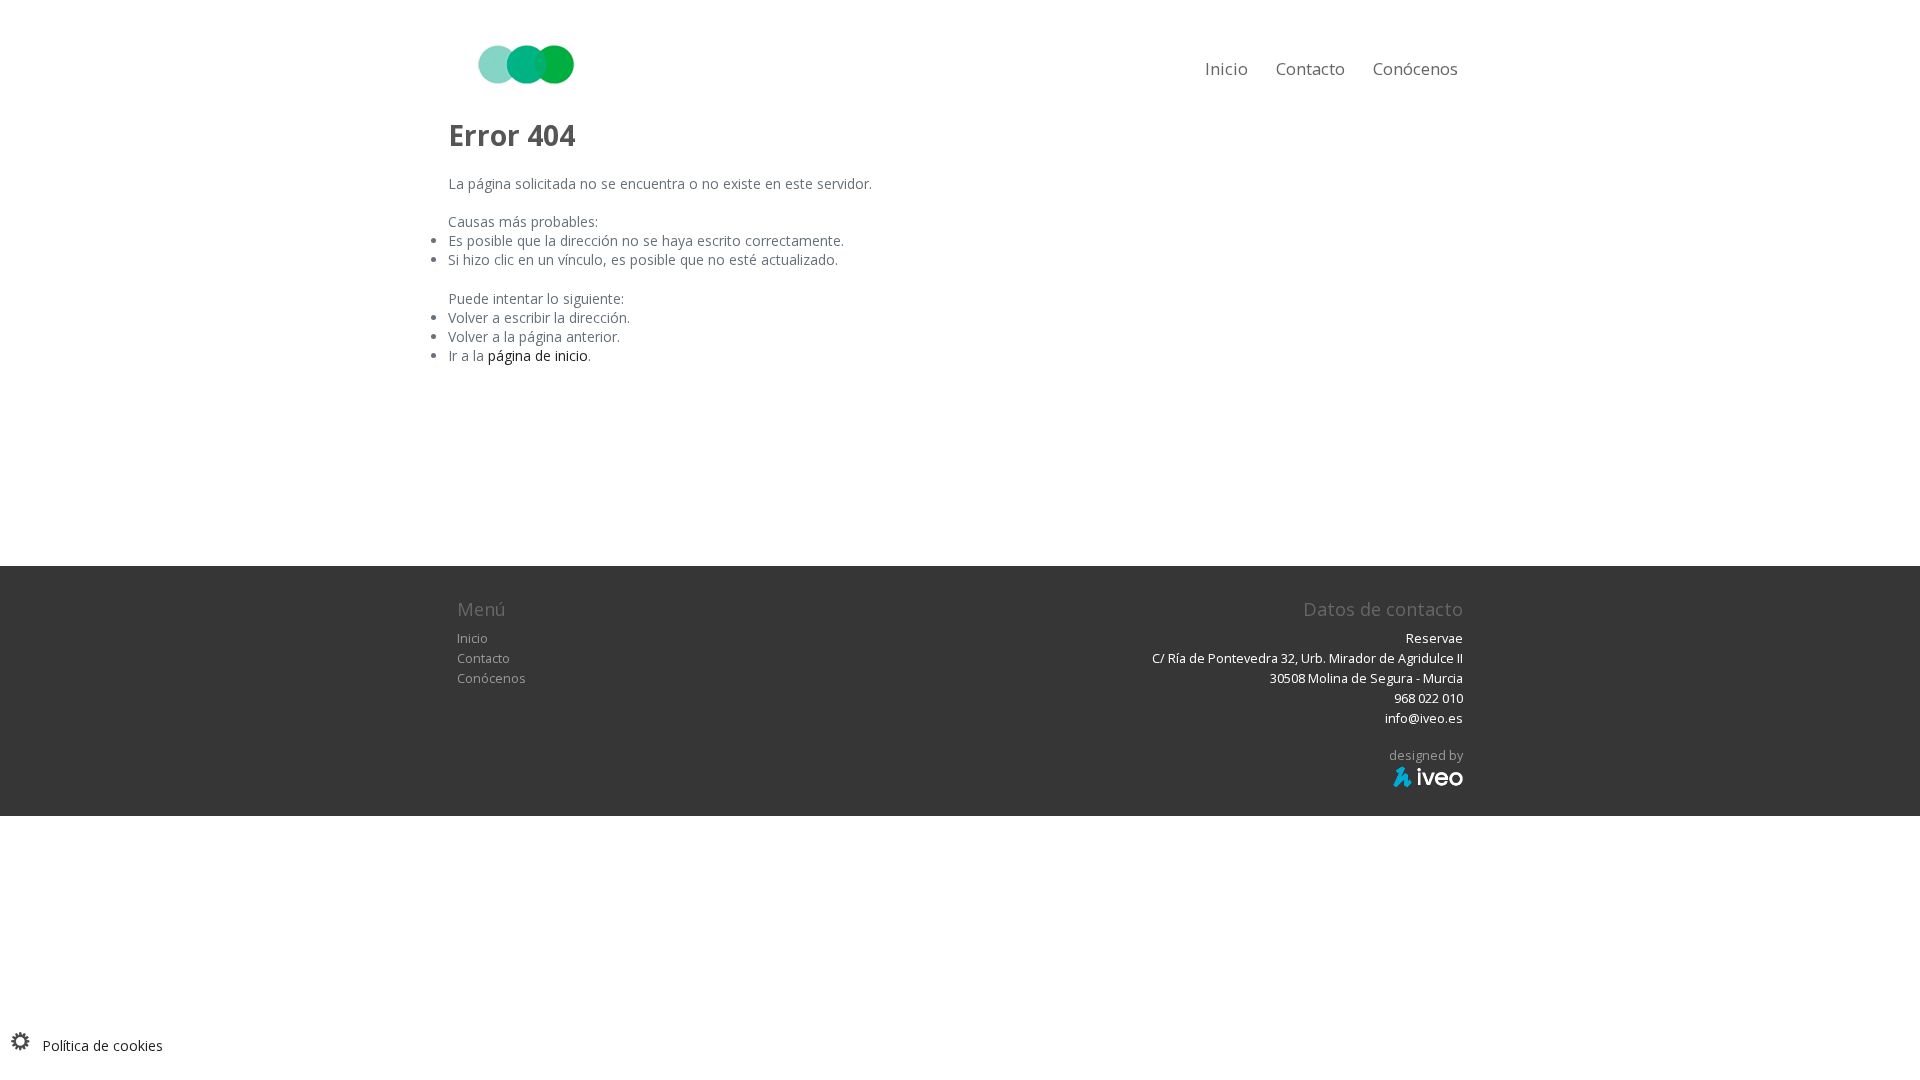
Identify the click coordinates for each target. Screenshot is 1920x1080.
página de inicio (538, 355)
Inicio (1226, 68)
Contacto (1310, 68)
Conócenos (1415, 68)
